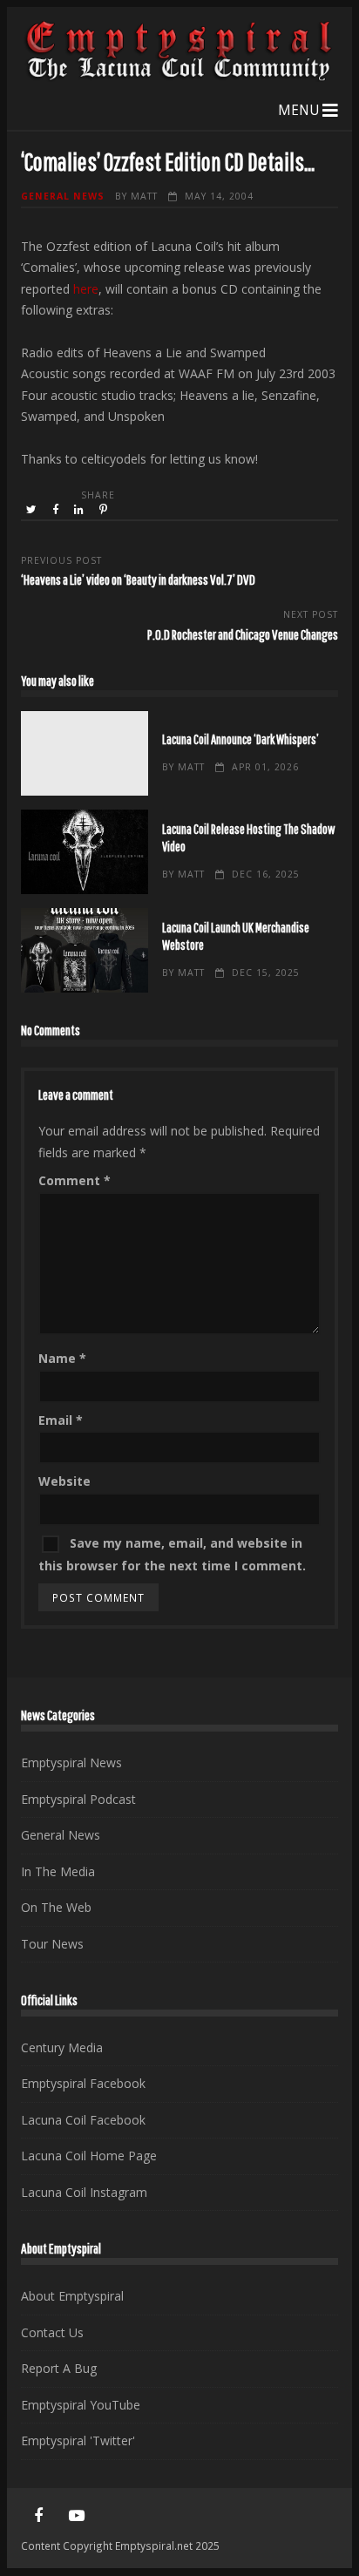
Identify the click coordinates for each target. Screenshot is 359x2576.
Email (61, 1420)
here (86, 289)
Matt (144, 196)
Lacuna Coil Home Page (89, 2156)
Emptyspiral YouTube (81, 2405)
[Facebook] (38, 2516)
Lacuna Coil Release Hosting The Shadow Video (84, 852)
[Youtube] (77, 2516)
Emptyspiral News (71, 1763)
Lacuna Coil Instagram (84, 2192)
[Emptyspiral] (179, 77)
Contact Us (52, 2332)
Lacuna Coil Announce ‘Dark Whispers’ (84, 753)
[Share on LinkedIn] (80, 510)
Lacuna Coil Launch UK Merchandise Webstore (84, 950)
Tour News (52, 1944)
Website (64, 1481)
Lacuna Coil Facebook (83, 2120)
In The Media (58, 1871)
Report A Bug (59, 2368)
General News (63, 196)
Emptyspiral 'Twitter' (78, 2440)
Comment (75, 1180)
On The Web (56, 1907)
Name (62, 1358)
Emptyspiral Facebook (83, 2083)
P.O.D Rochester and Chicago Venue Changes (243, 634)
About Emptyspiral (72, 2296)
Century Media (62, 2047)
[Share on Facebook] (57, 510)
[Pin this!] (105, 510)
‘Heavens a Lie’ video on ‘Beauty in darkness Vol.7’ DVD (138, 579)
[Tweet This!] (33, 510)
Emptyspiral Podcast (78, 1799)
